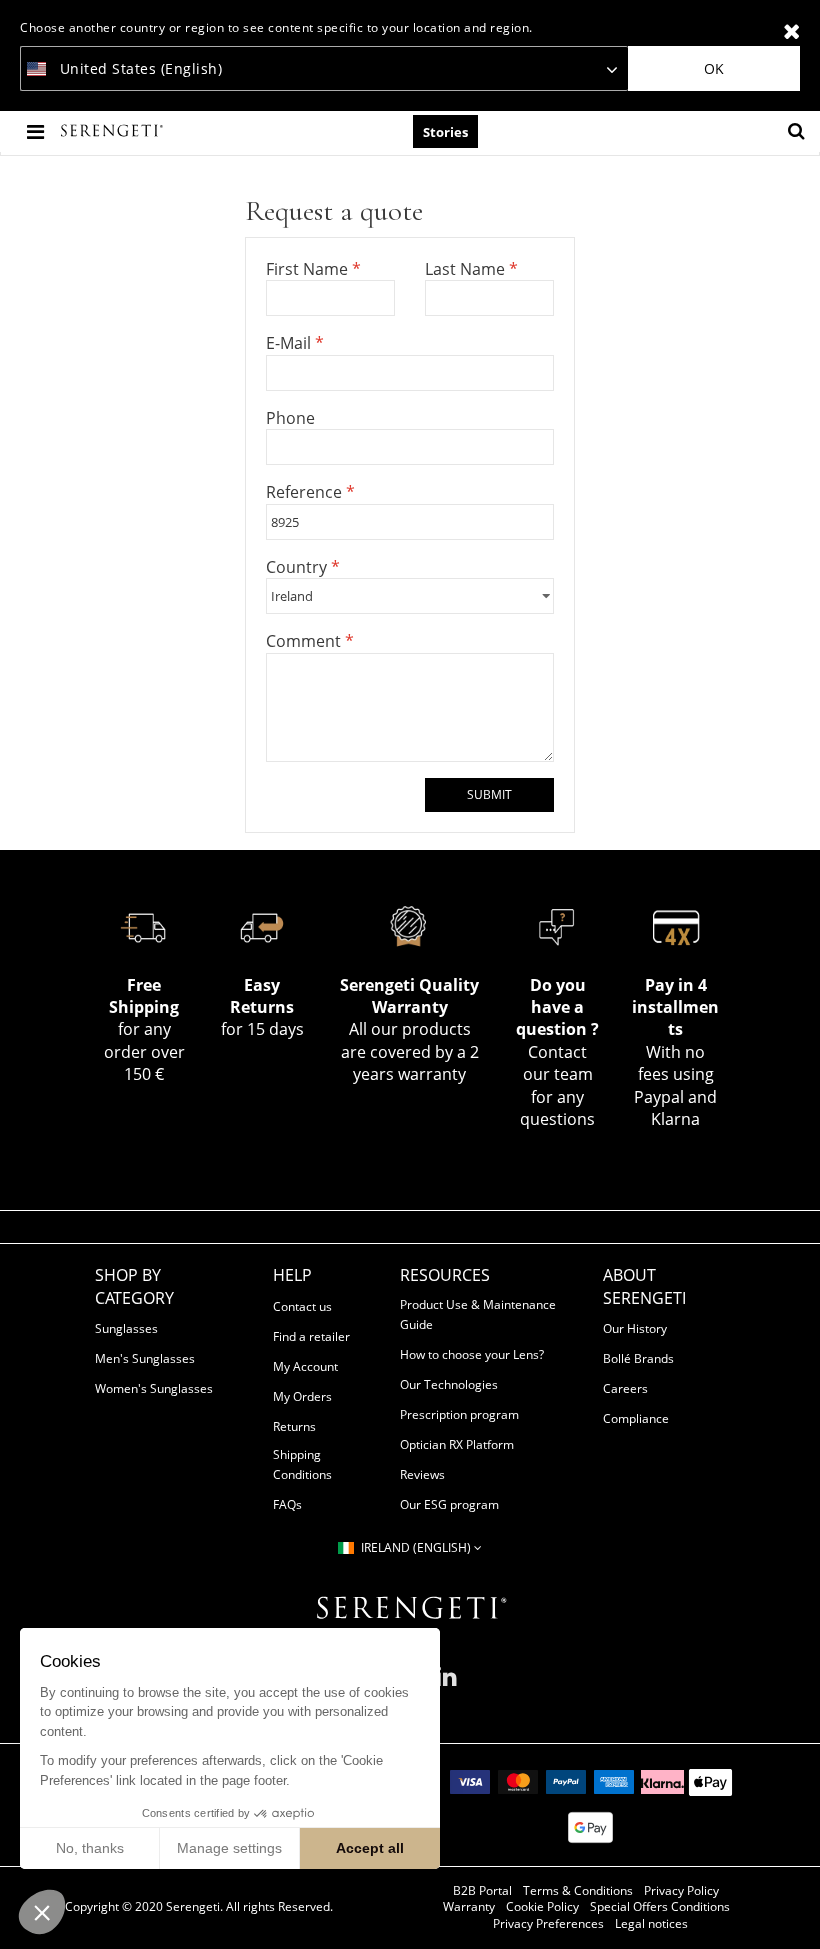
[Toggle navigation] (37, 131)
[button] (42, 1912)
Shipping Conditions (302, 1464)
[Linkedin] (446, 1684)
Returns (294, 1426)
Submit (489, 794)
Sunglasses (126, 1328)
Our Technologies (449, 1384)
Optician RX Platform (457, 1444)
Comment (305, 641)
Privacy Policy (681, 1891)
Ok (714, 68)
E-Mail (290, 343)
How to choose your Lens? (472, 1354)
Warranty (469, 1907)
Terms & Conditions (578, 1891)
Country (298, 567)
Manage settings (229, 1848)
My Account (305, 1366)
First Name (309, 269)
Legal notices (651, 1924)
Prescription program (459, 1414)
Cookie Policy (542, 1907)
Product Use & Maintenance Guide (478, 1314)
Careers (625, 1388)
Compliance (636, 1418)
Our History (635, 1328)
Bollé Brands (638, 1358)
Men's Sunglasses (145, 1358)
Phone (290, 418)
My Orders (302, 1396)
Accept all (370, 1848)
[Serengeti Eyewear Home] (114, 131)
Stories (445, 132)
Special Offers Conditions (660, 1907)
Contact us (302, 1306)
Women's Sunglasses (154, 1388)
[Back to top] (794, 1908)
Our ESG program (449, 1504)
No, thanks (90, 1848)
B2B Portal (482, 1891)
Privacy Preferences (548, 1924)
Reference (306, 492)
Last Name (467, 269)
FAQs (287, 1504)
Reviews (422, 1474)
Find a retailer (311, 1336)
